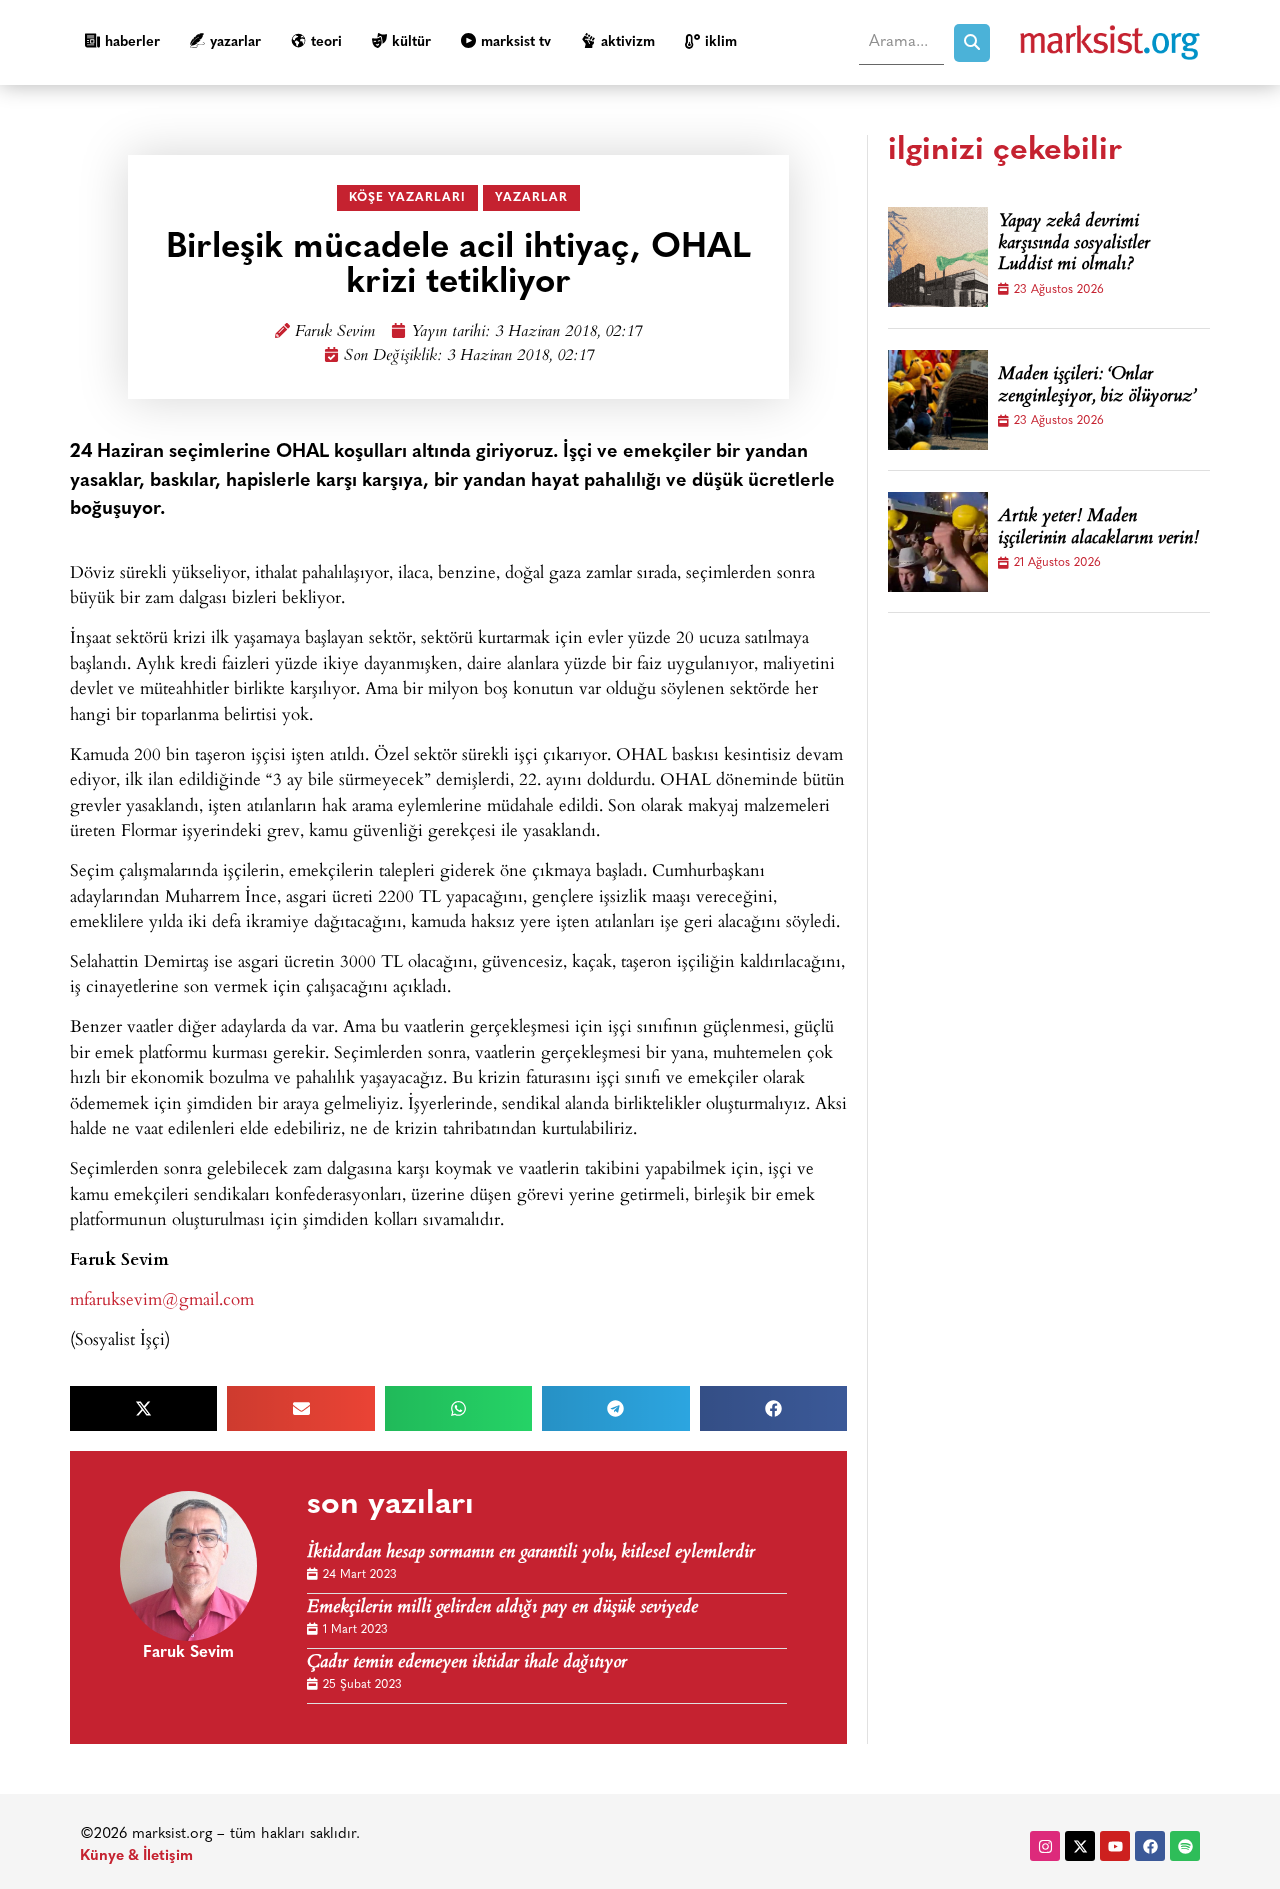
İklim (721, 42)
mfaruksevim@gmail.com (162, 1298)
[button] (143, 1408)
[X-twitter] (1080, 1846)
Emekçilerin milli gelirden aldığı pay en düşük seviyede (502, 1608)
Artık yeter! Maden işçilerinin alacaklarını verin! (1098, 528)
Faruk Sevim (335, 332)
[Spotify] (1185, 1846)
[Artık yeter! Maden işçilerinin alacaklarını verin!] (938, 542)
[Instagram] (1045, 1846)
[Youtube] (1115, 1846)
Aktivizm (628, 42)
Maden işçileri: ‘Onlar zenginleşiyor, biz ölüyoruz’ (1097, 386)
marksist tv (516, 42)
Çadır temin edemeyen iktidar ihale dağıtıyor (467, 1663)
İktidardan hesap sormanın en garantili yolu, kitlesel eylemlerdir (531, 1553)
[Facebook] (1150, 1846)
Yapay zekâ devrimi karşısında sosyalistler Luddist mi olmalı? (1074, 244)
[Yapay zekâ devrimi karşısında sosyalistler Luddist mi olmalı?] (938, 257)
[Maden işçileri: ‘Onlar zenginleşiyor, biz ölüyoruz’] (938, 400)
